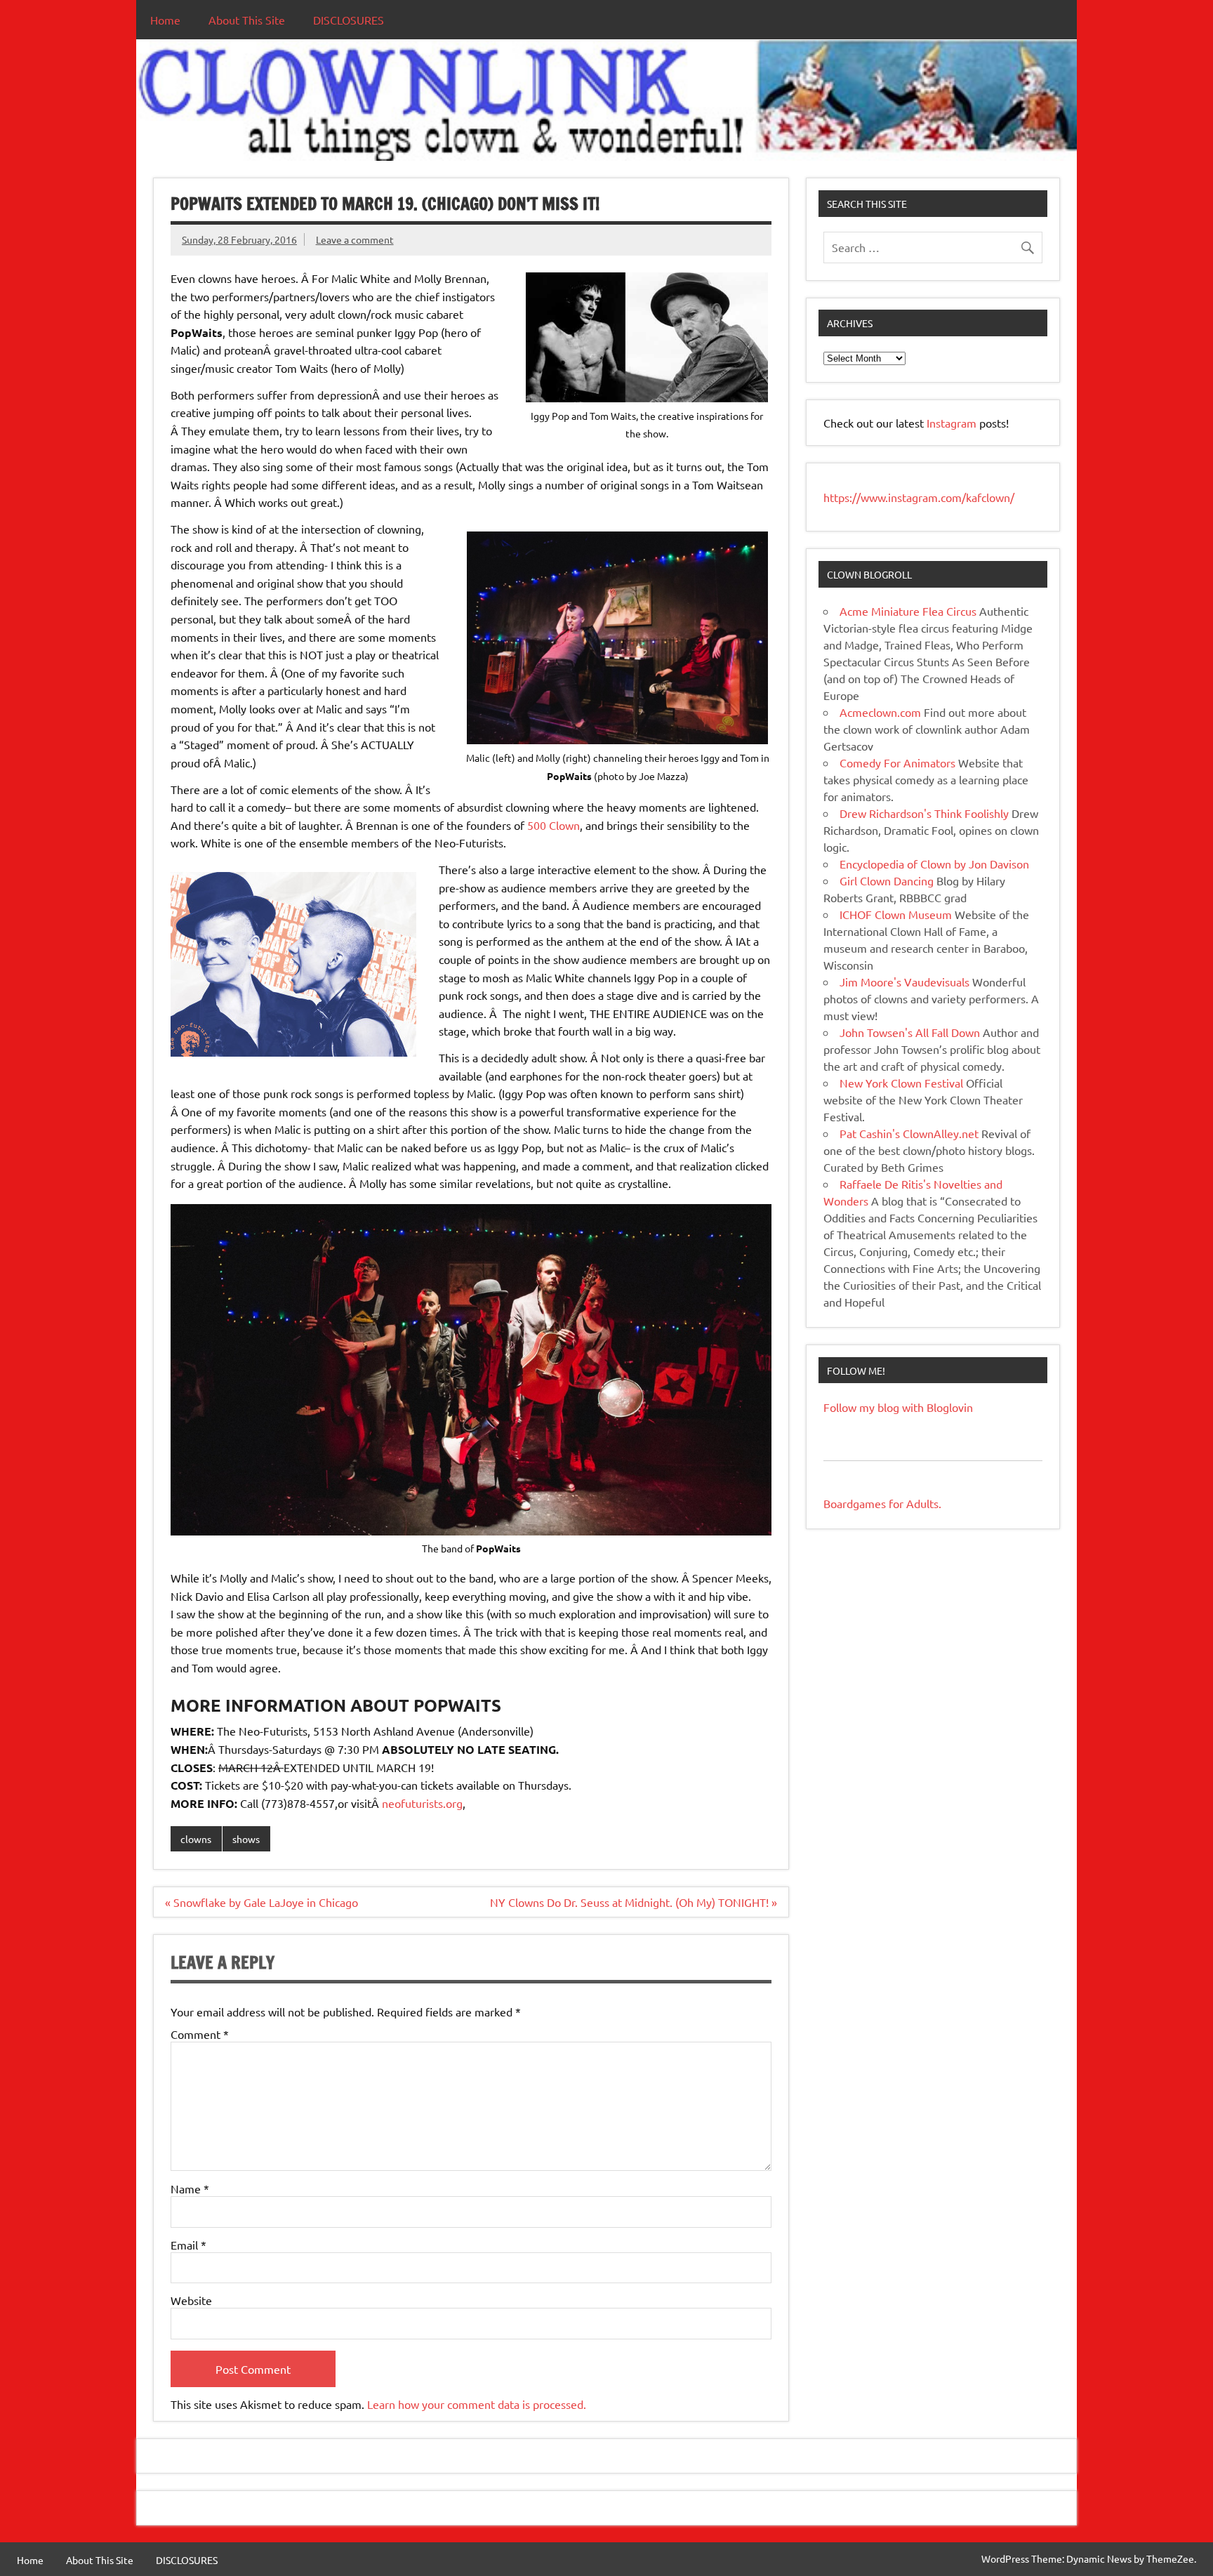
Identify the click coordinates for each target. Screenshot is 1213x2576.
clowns (196, 1839)
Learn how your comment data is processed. (477, 2404)
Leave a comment (355, 239)
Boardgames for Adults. (882, 1503)
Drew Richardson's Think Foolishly (924, 813)
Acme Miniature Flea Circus (908, 611)
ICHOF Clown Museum (896, 914)
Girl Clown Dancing (887, 880)
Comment (200, 2034)
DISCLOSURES (349, 20)
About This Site (247, 20)
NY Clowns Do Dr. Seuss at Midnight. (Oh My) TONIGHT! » (634, 1902)
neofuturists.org (422, 1803)
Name (190, 2188)
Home (165, 20)
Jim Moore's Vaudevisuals (904, 982)
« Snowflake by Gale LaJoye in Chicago (261, 1902)
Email (188, 2245)
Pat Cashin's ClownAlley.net (909, 1133)
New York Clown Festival (901, 1083)
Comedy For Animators (897, 762)
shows (246, 1839)
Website (191, 2300)
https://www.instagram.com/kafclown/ (919, 497)
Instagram (953, 423)
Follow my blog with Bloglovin (898, 1407)
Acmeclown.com (880, 712)
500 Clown (554, 825)
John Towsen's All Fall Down (910, 1032)
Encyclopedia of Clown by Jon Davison (934, 864)
